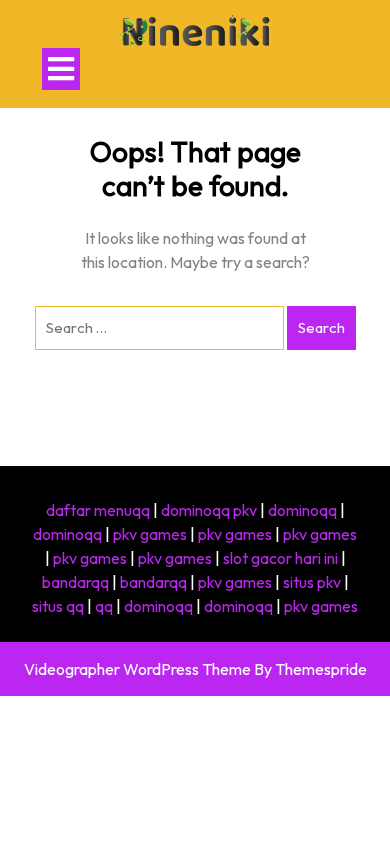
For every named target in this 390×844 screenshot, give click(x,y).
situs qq (58, 606)
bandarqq (75, 582)
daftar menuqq (98, 510)
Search (321, 327)
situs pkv (312, 582)
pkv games (150, 534)
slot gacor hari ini (280, 558)
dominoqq (302, 510)
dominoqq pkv (209, 510)
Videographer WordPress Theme (137, 669)
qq (104, 606)
